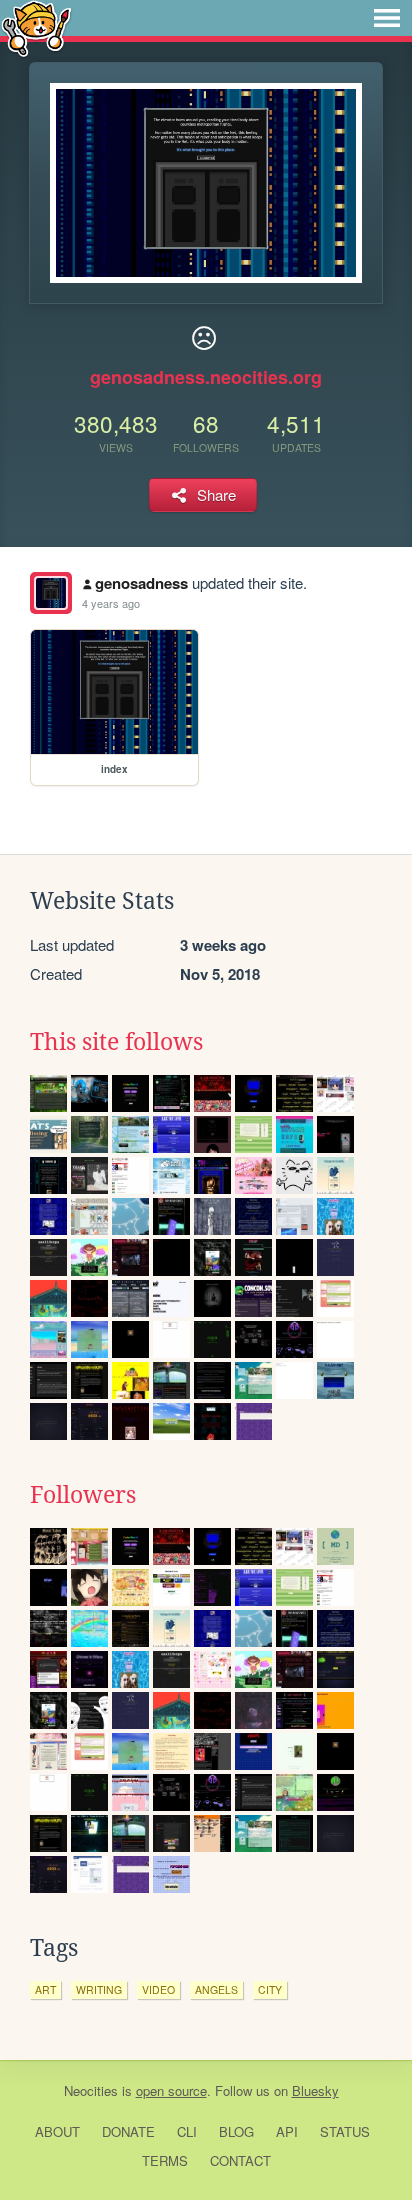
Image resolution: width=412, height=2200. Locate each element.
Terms (165, 2160)
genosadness (141, 583)
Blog (236, 2131)
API (287, 2131)
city (270, 1989)
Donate (128, 2131)
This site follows (116, 1042)
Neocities (91, 2090)
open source (171, 2090)
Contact (240, 2160)
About (57, 2131)
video (158, 1989)
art (45, 1989)
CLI (187, 2131)
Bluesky (315, 2090)
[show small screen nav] (387, 18)
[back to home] (36, 27)
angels (216, 1989)
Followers (83, 1495)
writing (99, 1989)
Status (345, 2131)
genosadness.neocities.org (206, 377)
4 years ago (111, 603)
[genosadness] (51, 593)
